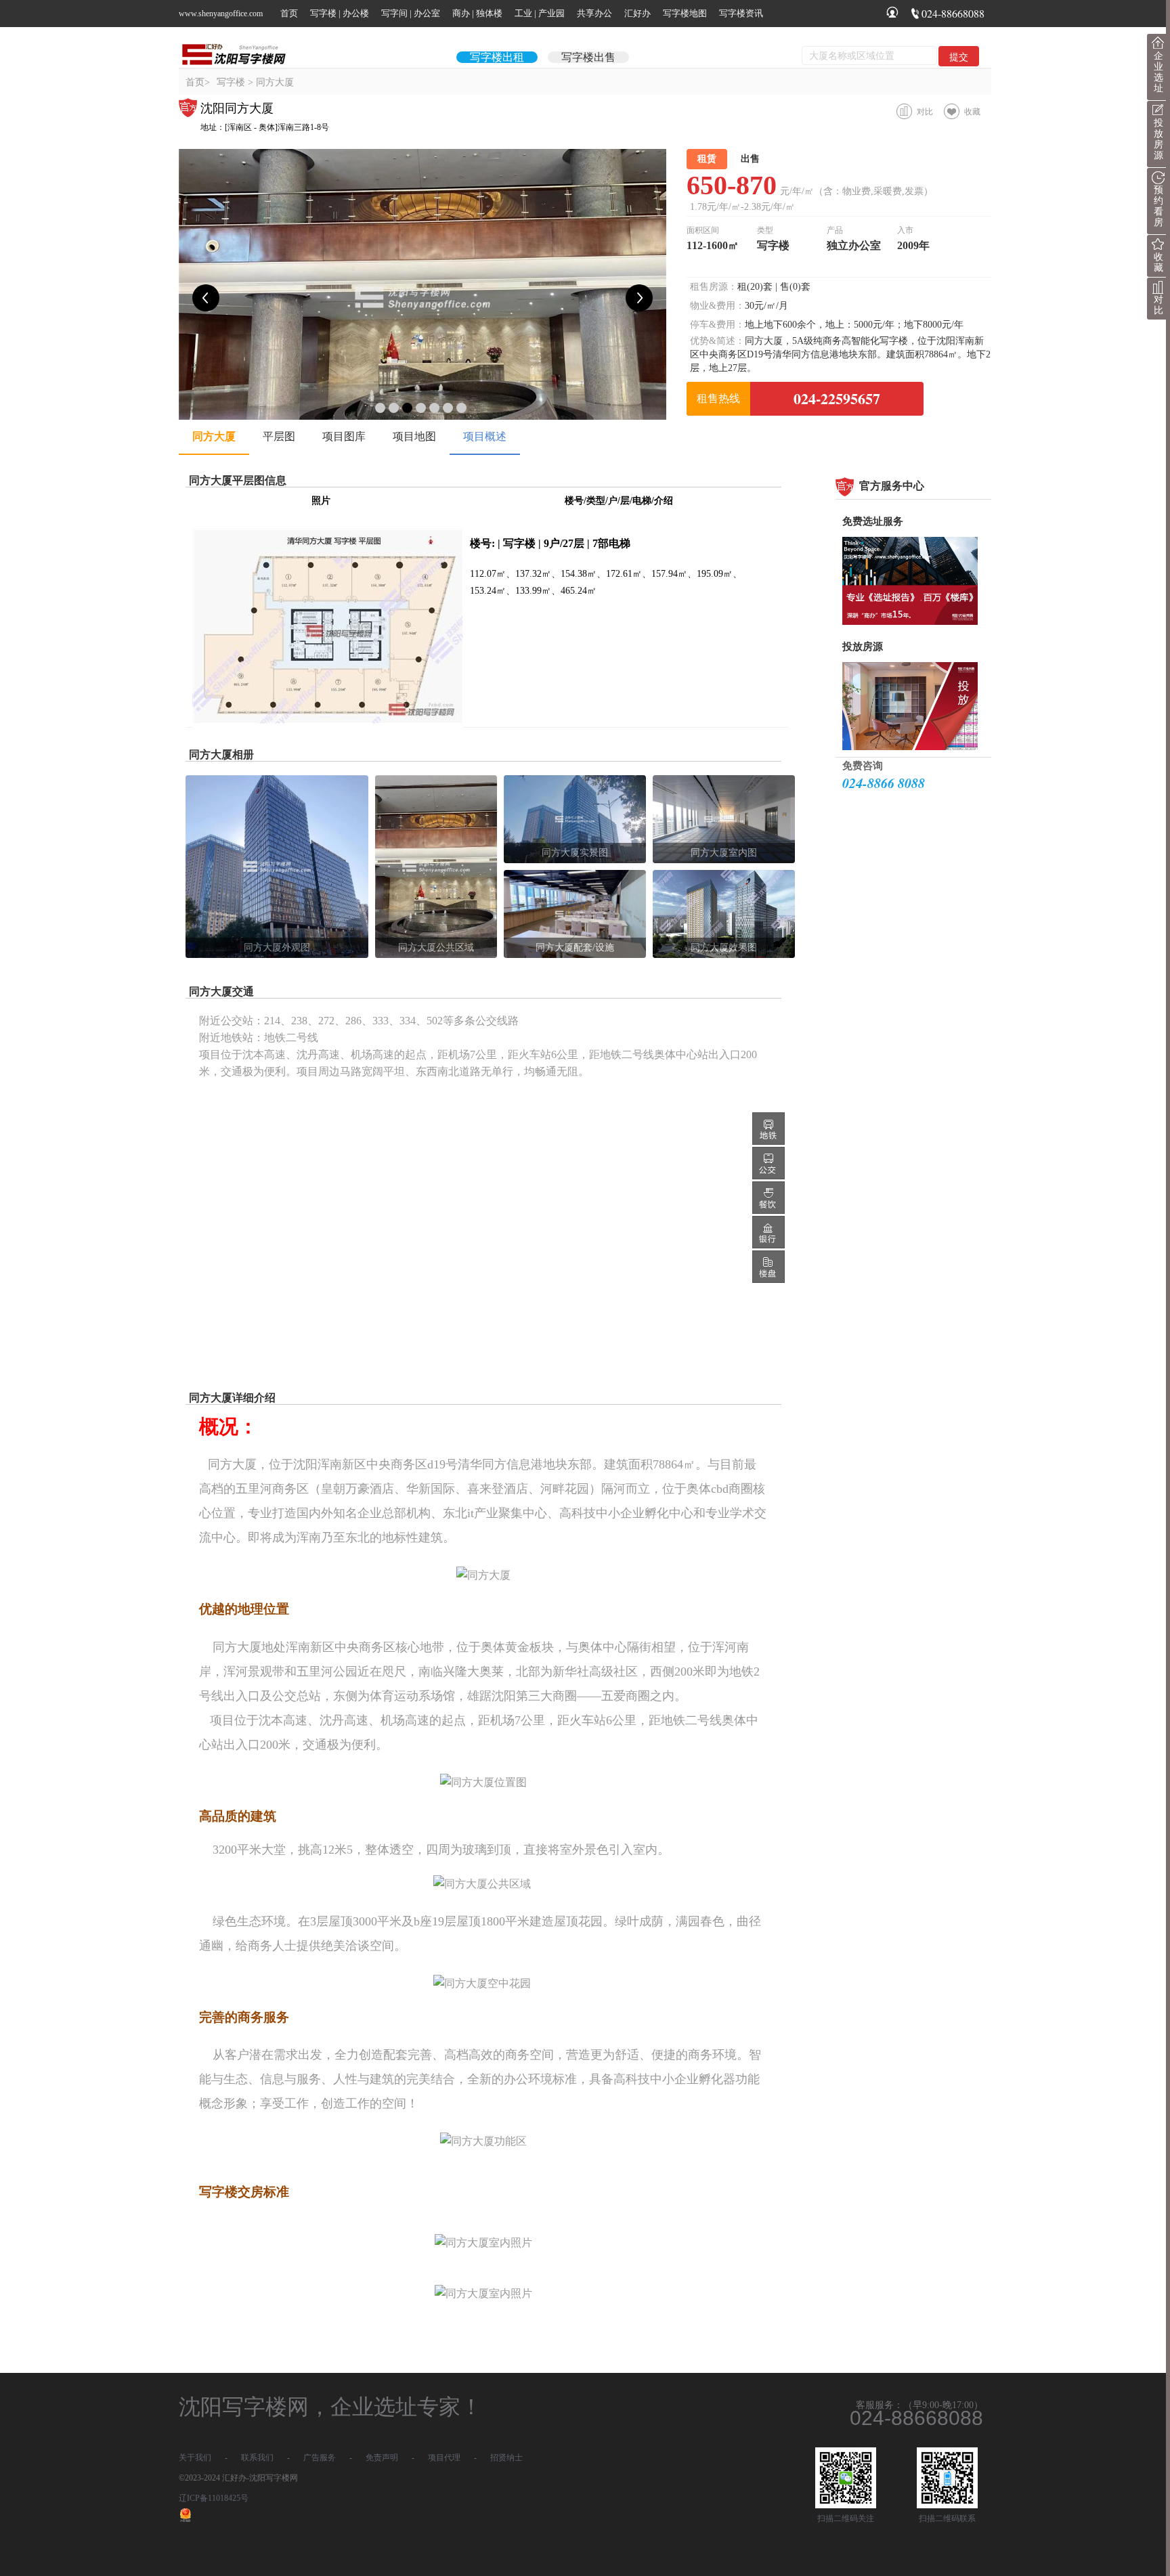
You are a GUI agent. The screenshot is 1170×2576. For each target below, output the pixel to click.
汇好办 (637, 13)
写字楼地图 (685, 13)
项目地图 (414, 436)
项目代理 (444, 2458)
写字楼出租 (497, 57)
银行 (768, 1232)
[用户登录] (892, 15)
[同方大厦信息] (328, 725)
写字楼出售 (588, 57)
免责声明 (382, 2458)
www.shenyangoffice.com (221, 14)
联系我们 (257, 2458)
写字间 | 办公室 (411, 13)
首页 (289, 13)
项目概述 (485, 436)
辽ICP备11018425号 (214, 2498)
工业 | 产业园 (540, 13)
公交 (768, 1163)
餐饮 (768, 1198)
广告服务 (320, 2458)
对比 (925, 112)
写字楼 (231, 82)
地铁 (768, 1129)
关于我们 (195, 2458)
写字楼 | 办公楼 (340, 13)
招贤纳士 (506, 2458)
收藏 (972, 112)
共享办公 (594, 13)
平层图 (279, 436)
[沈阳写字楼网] (240, 54)
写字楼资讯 (741, 13)
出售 (750, 159)
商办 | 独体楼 (477, 13)
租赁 (707, 159)
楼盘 (768, 1267)
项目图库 (344, 436)
